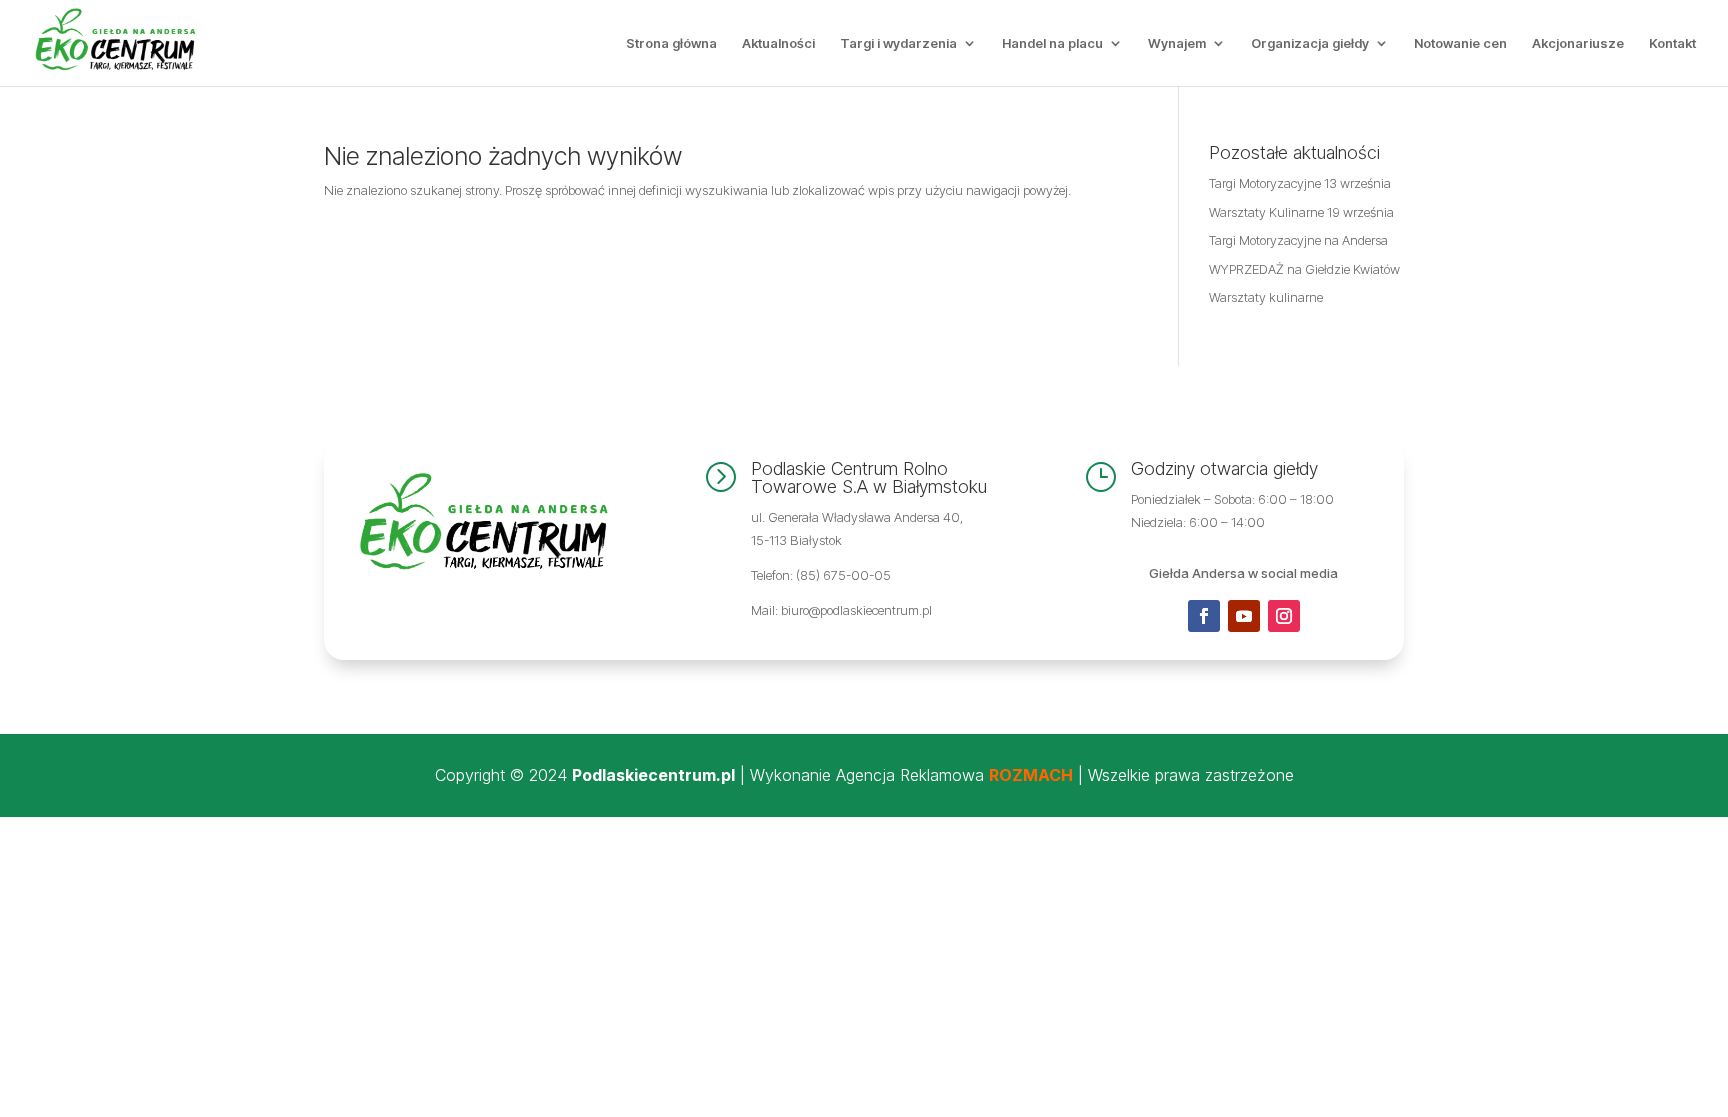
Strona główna (671, 43)
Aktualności (778, 43)
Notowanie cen (1460, 43)
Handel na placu (1052, 43)
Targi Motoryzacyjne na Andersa (1298, 240)
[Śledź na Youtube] (1244, 616)
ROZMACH (1031, 775)
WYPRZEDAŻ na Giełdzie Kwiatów (1304, 269)
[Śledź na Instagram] (1284, 616)
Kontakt (1672, 43)
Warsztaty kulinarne (1266, 297)
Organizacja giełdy (1310, 43)
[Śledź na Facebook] (1204, 616)
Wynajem (1177, 43)
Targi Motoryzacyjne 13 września (1300, 183)
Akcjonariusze (1578, 43)
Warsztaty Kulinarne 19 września (1301, 212)
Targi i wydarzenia (898, 43)
